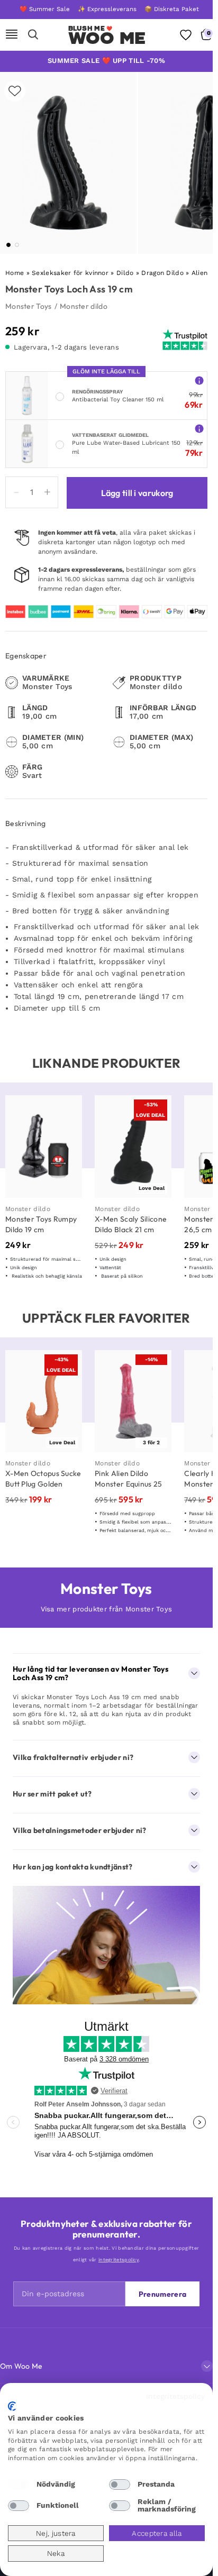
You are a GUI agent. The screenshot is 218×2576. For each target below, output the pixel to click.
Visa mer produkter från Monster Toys (107, 1609)
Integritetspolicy (175, 2396)
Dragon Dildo (162, 273)
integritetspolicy (119, 2260)
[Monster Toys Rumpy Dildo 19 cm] (44, 1147)
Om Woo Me (21, 2366)
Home (15, 273)
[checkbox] (19, 2485)
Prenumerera (162, 2294)
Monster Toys (29, 306)
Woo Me (107, 38)
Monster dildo (84, 306)
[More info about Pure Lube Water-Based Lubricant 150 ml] (199, 428)
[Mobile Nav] (12, 35)
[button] (8, 245)
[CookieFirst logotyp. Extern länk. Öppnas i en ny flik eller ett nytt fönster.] (12, 2406)
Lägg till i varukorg (137, 493)
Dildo (125, 273)
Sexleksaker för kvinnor (70, 273)
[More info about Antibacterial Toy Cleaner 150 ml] (199, 380)
